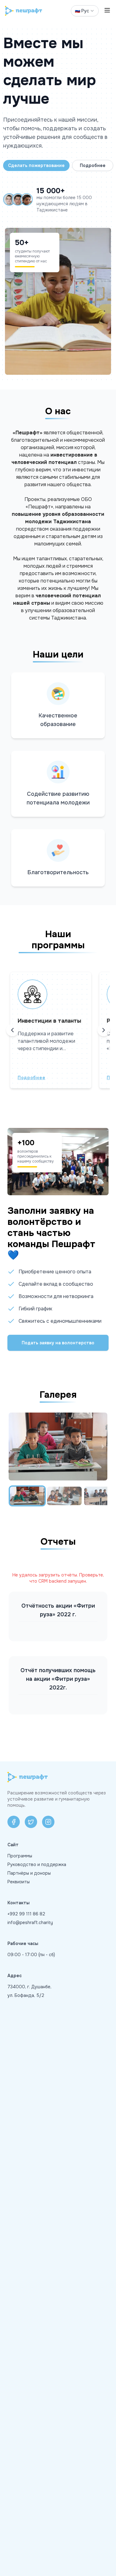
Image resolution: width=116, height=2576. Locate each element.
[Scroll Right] (104, 1030)
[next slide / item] (103, 1447)
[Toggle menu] (107, 11)
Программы (20, 1856)
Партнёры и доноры (29, 1873)
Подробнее (93, 165)
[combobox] (85, 11)
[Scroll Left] (12, 1030)
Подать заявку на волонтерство (58, 1343)
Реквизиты (19, 1882)
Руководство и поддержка (37, 1864)
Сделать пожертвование (36, 165)
